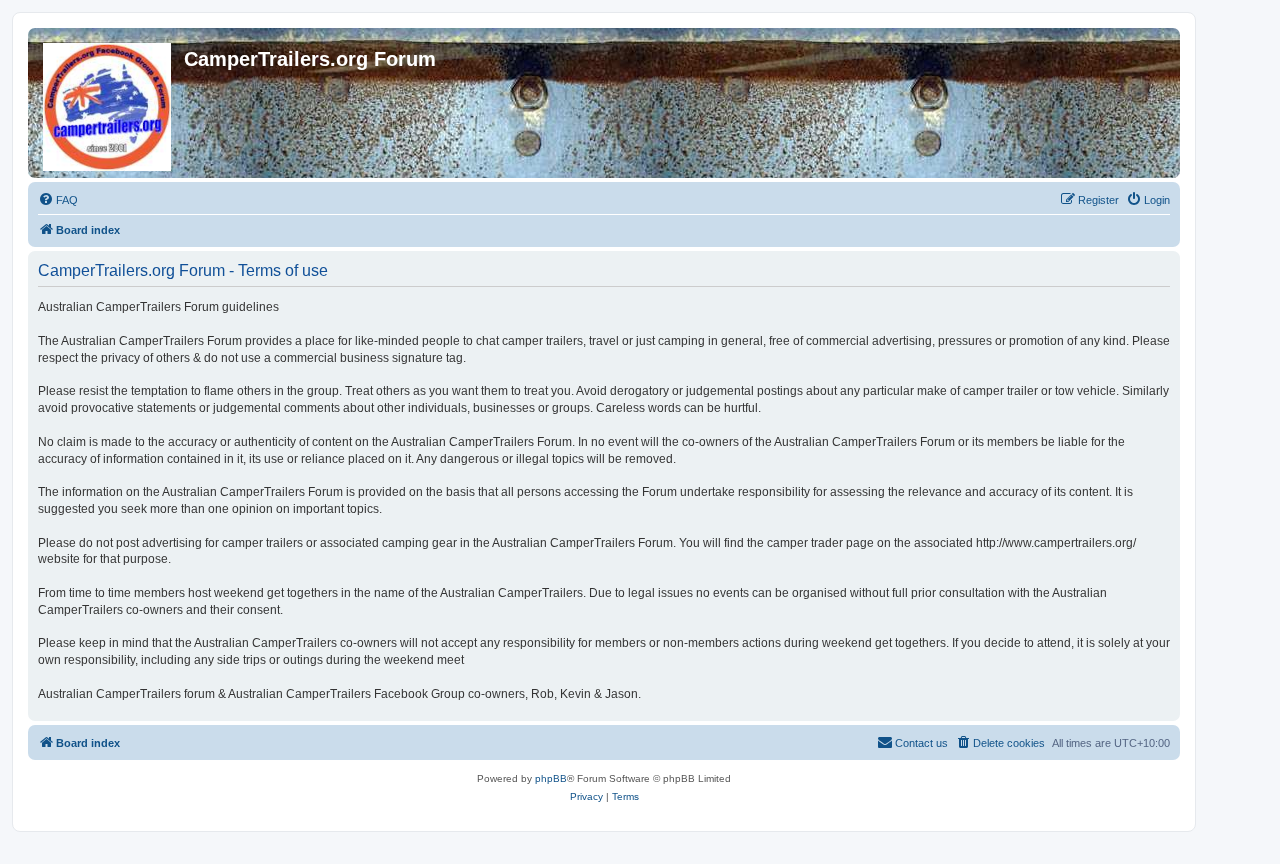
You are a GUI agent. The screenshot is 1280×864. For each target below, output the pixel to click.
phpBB (551, 778)
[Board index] (108, 103)
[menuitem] (58, 200)
